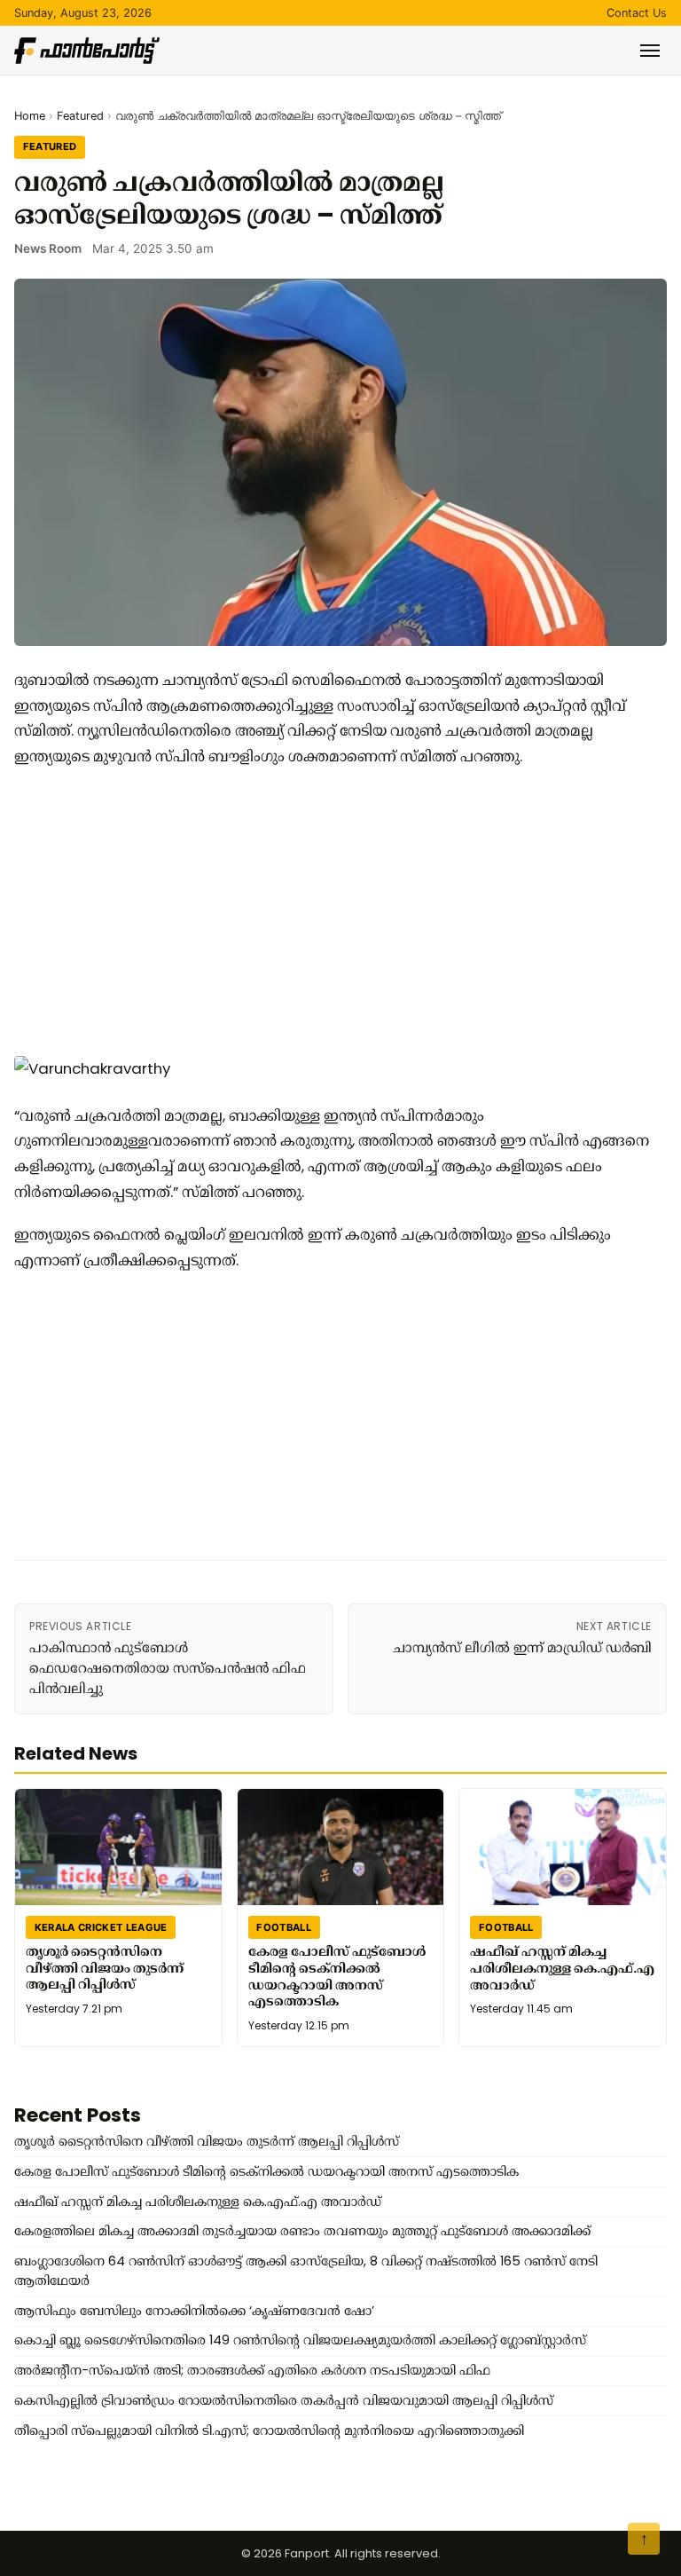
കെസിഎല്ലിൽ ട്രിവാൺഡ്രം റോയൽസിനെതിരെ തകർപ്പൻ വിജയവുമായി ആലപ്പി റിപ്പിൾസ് (284, 2400)
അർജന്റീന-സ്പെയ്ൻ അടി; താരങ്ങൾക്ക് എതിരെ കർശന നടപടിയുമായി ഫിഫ (252, 2370)
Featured (80, 116)
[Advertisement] (333, 910)
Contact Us (637, 13)
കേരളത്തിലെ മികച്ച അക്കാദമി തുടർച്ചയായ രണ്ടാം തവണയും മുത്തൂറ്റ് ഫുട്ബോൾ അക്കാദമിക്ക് (302, 2231)
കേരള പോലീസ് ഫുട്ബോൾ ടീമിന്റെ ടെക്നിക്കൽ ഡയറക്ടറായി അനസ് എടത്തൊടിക (337, 1976)
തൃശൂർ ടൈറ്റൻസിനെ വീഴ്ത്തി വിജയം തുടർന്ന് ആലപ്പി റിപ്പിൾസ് (105, 1968)
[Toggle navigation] (650, 51)
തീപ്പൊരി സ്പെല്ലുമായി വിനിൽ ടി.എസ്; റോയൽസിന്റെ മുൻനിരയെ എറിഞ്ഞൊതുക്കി (269, 2430)
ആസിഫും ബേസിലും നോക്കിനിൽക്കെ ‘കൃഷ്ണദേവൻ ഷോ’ (194, 2311)
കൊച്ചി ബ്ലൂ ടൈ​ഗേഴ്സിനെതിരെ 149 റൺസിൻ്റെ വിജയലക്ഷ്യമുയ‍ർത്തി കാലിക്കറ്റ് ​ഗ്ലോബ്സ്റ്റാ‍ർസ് (300, 2340)
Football (284, 1926)
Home (30, 116)
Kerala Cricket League (101, 1926)
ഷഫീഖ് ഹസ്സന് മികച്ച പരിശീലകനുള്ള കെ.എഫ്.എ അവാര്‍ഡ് (562, 1968)
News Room (48, 248)
